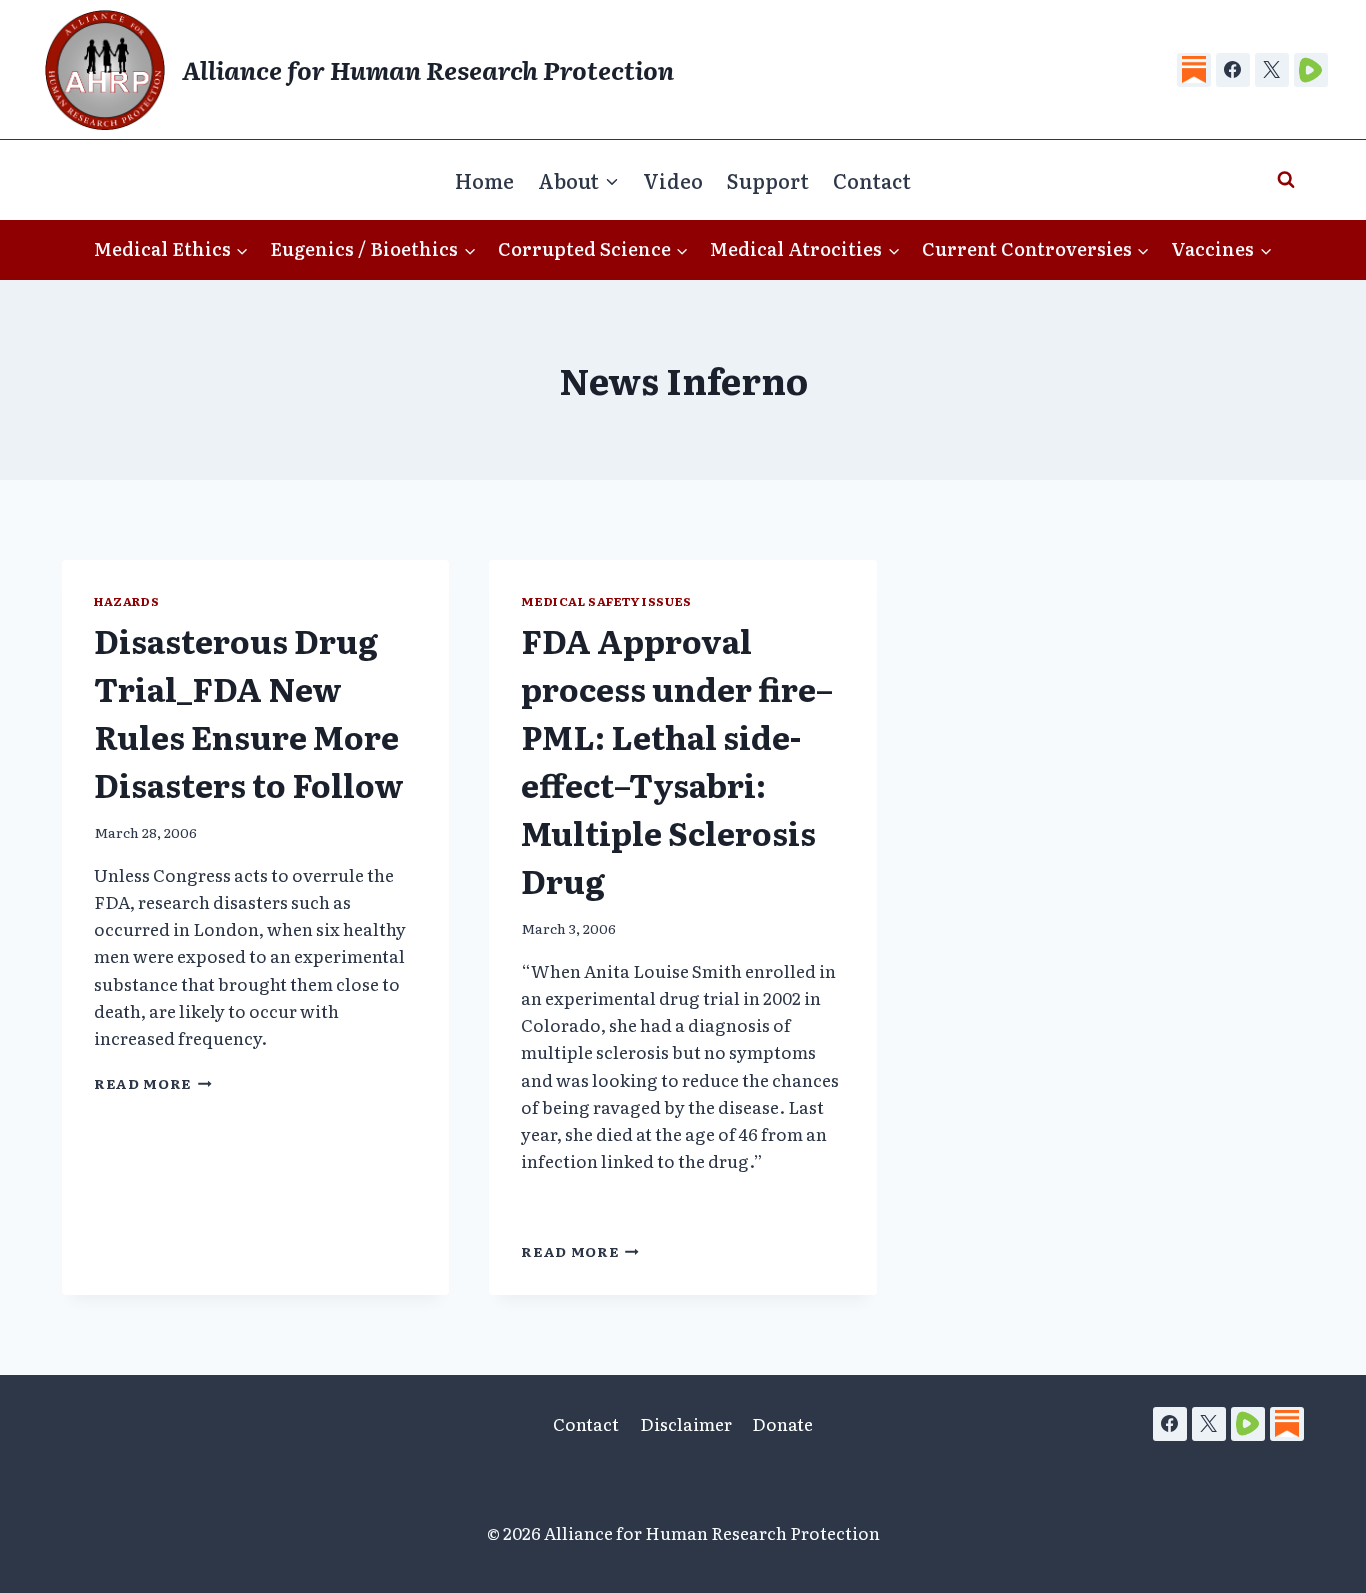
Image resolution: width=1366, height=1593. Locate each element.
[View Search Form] (1286, 180)
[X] (1272, 70)
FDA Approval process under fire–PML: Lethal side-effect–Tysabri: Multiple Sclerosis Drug (677, 760)
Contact (872, 180)
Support (768, 180)
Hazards (126, 601)
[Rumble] (1311, 70)
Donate (782, 1423)
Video (673, 180)
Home (484, 180)
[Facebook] (1233, 70)
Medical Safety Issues (606, 601)
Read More (153, 1083)
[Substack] (1194, 70)
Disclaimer (686, 1423)
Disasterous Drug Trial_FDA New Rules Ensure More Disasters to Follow (249, 712)
